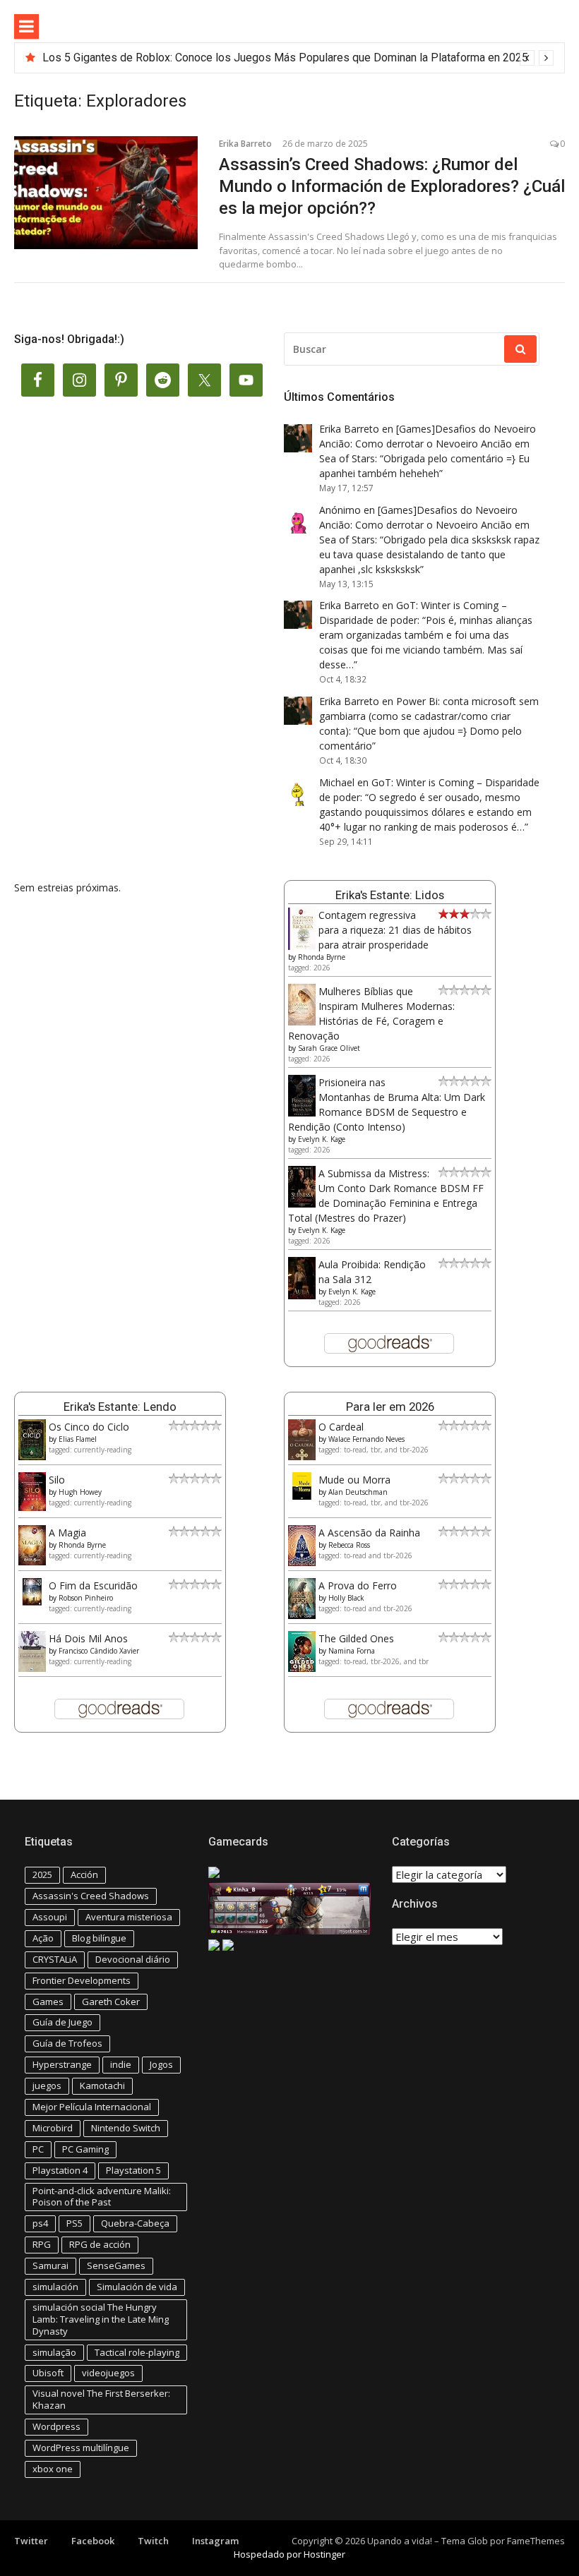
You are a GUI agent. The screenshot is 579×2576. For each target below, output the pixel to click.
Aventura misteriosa (129, 1917)
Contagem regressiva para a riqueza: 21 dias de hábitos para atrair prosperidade (395, 930)
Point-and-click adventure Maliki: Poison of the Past (102, 2197)
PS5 (74, 2223)
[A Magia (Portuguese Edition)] (32, 1561)
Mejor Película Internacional (92, 2107)
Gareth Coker (111, 2002)
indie (121, 2064)
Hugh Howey (80, 1492)
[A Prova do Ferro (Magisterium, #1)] (302, 1615)
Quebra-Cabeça (135, 2223)
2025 (42, 1874)
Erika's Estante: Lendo (120, 1407)
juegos (47, 2086)
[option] (298, 58)
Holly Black (346, 1598)
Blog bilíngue (99, 1938)
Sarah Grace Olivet (329, 1048)
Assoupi (50, 1917)
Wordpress (56, 2426)
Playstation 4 (60, 2170)
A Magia (67, 1533)
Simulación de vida (137, 2287)
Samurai (50, 2265)
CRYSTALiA (55, 1959)
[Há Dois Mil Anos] (32, 1668)
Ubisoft (48, 2373)
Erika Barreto (245, 144)
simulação (54, 2352)
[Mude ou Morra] (302, 1496)
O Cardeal (341, 1427)
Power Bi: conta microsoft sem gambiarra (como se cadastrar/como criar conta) (429, 716)
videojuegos (108, 2373)
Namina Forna (352, 1651)
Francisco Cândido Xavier (99, 1651)
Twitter (31, 2541)
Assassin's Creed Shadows (91, 1896)
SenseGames (116, 2265)
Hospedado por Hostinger (289, 2554)
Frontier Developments (82, 1980)
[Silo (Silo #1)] (32, 1507)
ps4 (40, 2223)
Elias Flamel (78, 1439)
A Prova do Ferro (358, 1585)
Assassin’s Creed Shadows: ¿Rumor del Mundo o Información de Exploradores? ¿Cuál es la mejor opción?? (392, 186)
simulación (55, 2287)
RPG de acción (100, 2244)
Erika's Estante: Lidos (390, 895)
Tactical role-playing (137, 2352)
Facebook (93, 2541)
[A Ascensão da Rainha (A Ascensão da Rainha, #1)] (302, 1562)
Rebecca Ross (349, 1545)
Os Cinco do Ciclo (89, 1427)
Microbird (53, 2128)
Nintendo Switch (126, 2128)
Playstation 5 (133, 2170)
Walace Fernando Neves (366, 1439)
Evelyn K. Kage (322, 1139)
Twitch (153, 2541)
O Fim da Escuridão (93, 1585)
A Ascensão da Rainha (369, 1533)
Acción (84, 1874)
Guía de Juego (62, 2022)
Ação (43, 1938)
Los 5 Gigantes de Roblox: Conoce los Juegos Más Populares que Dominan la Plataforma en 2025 (285, 58)
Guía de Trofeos (67, 2043)
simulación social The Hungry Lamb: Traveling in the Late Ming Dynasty (101, 2319)
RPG (42, 2244)
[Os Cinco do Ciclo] (32, 1456)
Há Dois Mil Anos (88, 1638)
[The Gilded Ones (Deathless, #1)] (302, 1668)
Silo (57, 1480)
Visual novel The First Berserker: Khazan (101, 2399)
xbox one (53, 2469)
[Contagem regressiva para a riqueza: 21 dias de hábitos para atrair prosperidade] (302, 947)
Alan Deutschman (358, 1492)
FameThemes (536, 2541)
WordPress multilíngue (81, 2448)
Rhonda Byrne (322, 957)
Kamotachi (102, 2086)
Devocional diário (133, 1959)
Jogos (161, 2064)
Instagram (215, 2541)
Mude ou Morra (354, 1480)
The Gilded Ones (356, 1638)
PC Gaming (85, 2149)
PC (38, 2149)
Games (48, 2002)
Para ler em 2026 (390, 1407)
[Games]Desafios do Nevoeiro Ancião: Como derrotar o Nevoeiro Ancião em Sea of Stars (428, 444)
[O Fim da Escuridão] (32, 1602)
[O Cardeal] (302, 1456)
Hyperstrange (62, 2064)
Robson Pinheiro (86, 1598)
